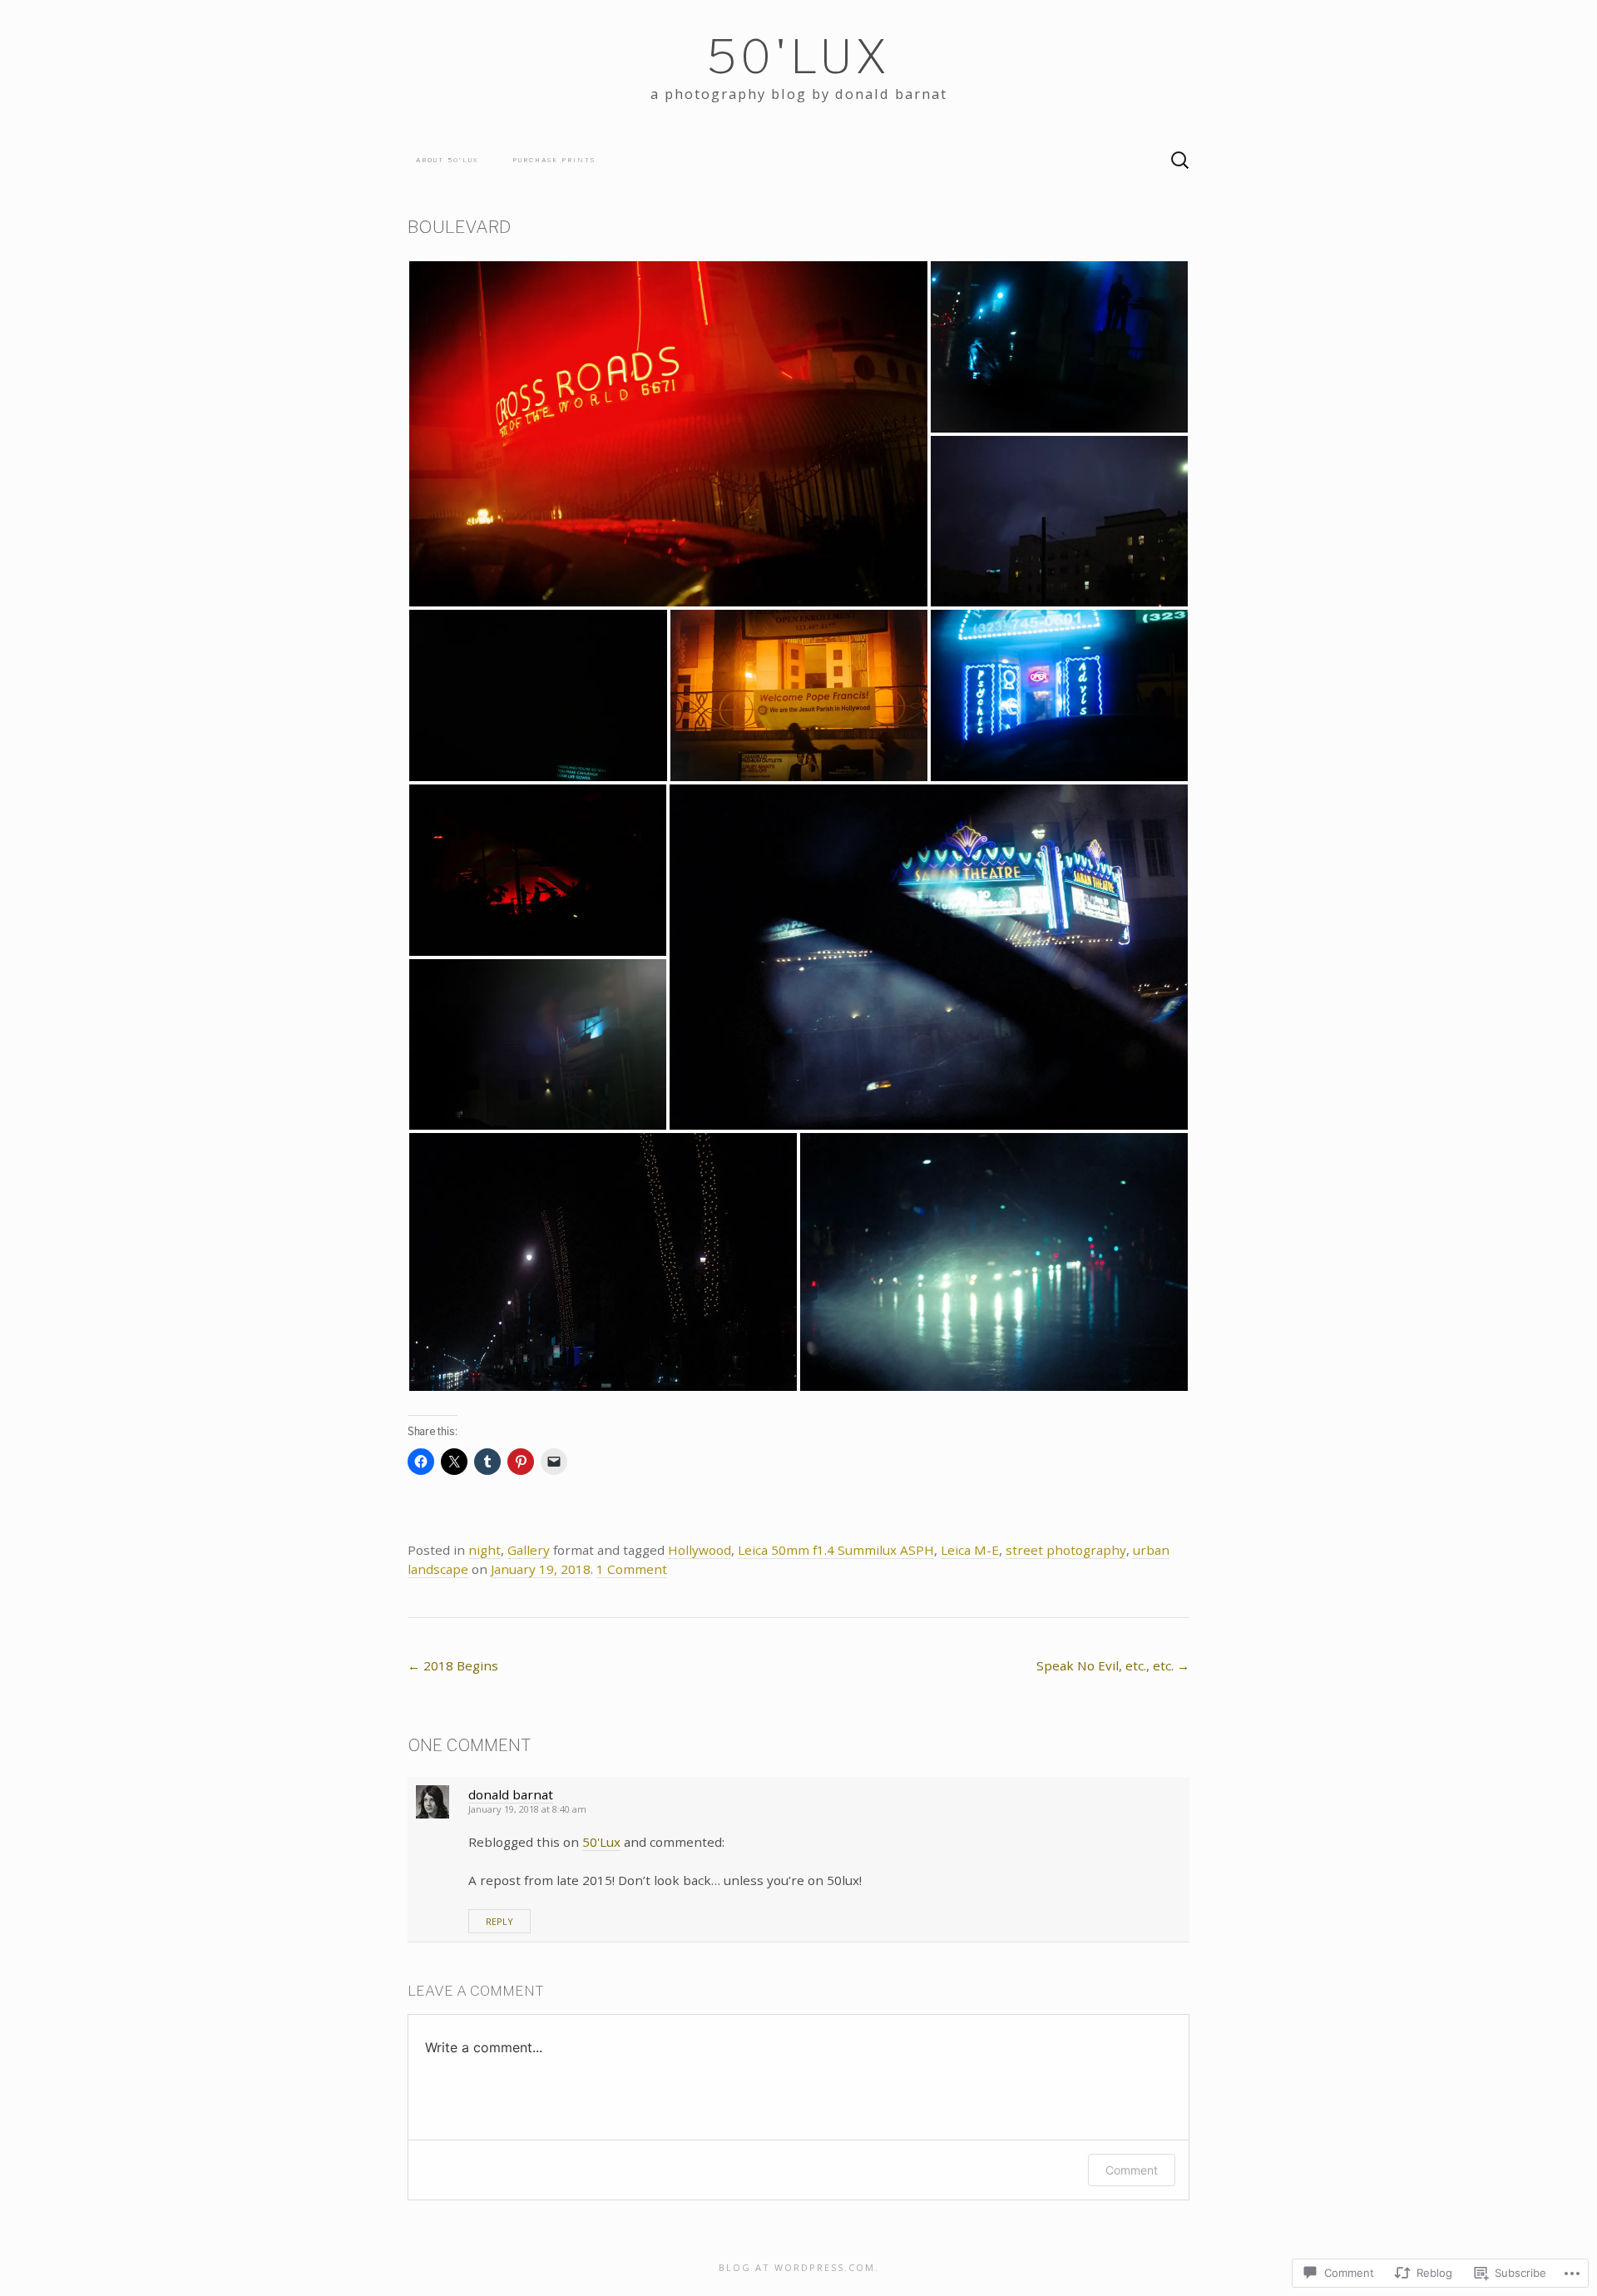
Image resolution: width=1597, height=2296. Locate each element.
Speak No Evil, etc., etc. (1113, 1665)
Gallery (529, 1550)
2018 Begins (453, 1665)
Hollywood (700, 1550)
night (485, 1550)
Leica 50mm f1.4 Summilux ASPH (836, 1550)
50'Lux (601, 1842)
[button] (668, 434)
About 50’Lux (447, 160)
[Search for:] (1180, 161)
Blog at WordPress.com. (799, 2267)
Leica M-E (970, 1550)
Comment (1132, 2170)
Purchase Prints (554, 160)
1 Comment (632, 1569)
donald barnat (511, 1794)
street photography (1066, 1550)
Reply (499, 1921)
